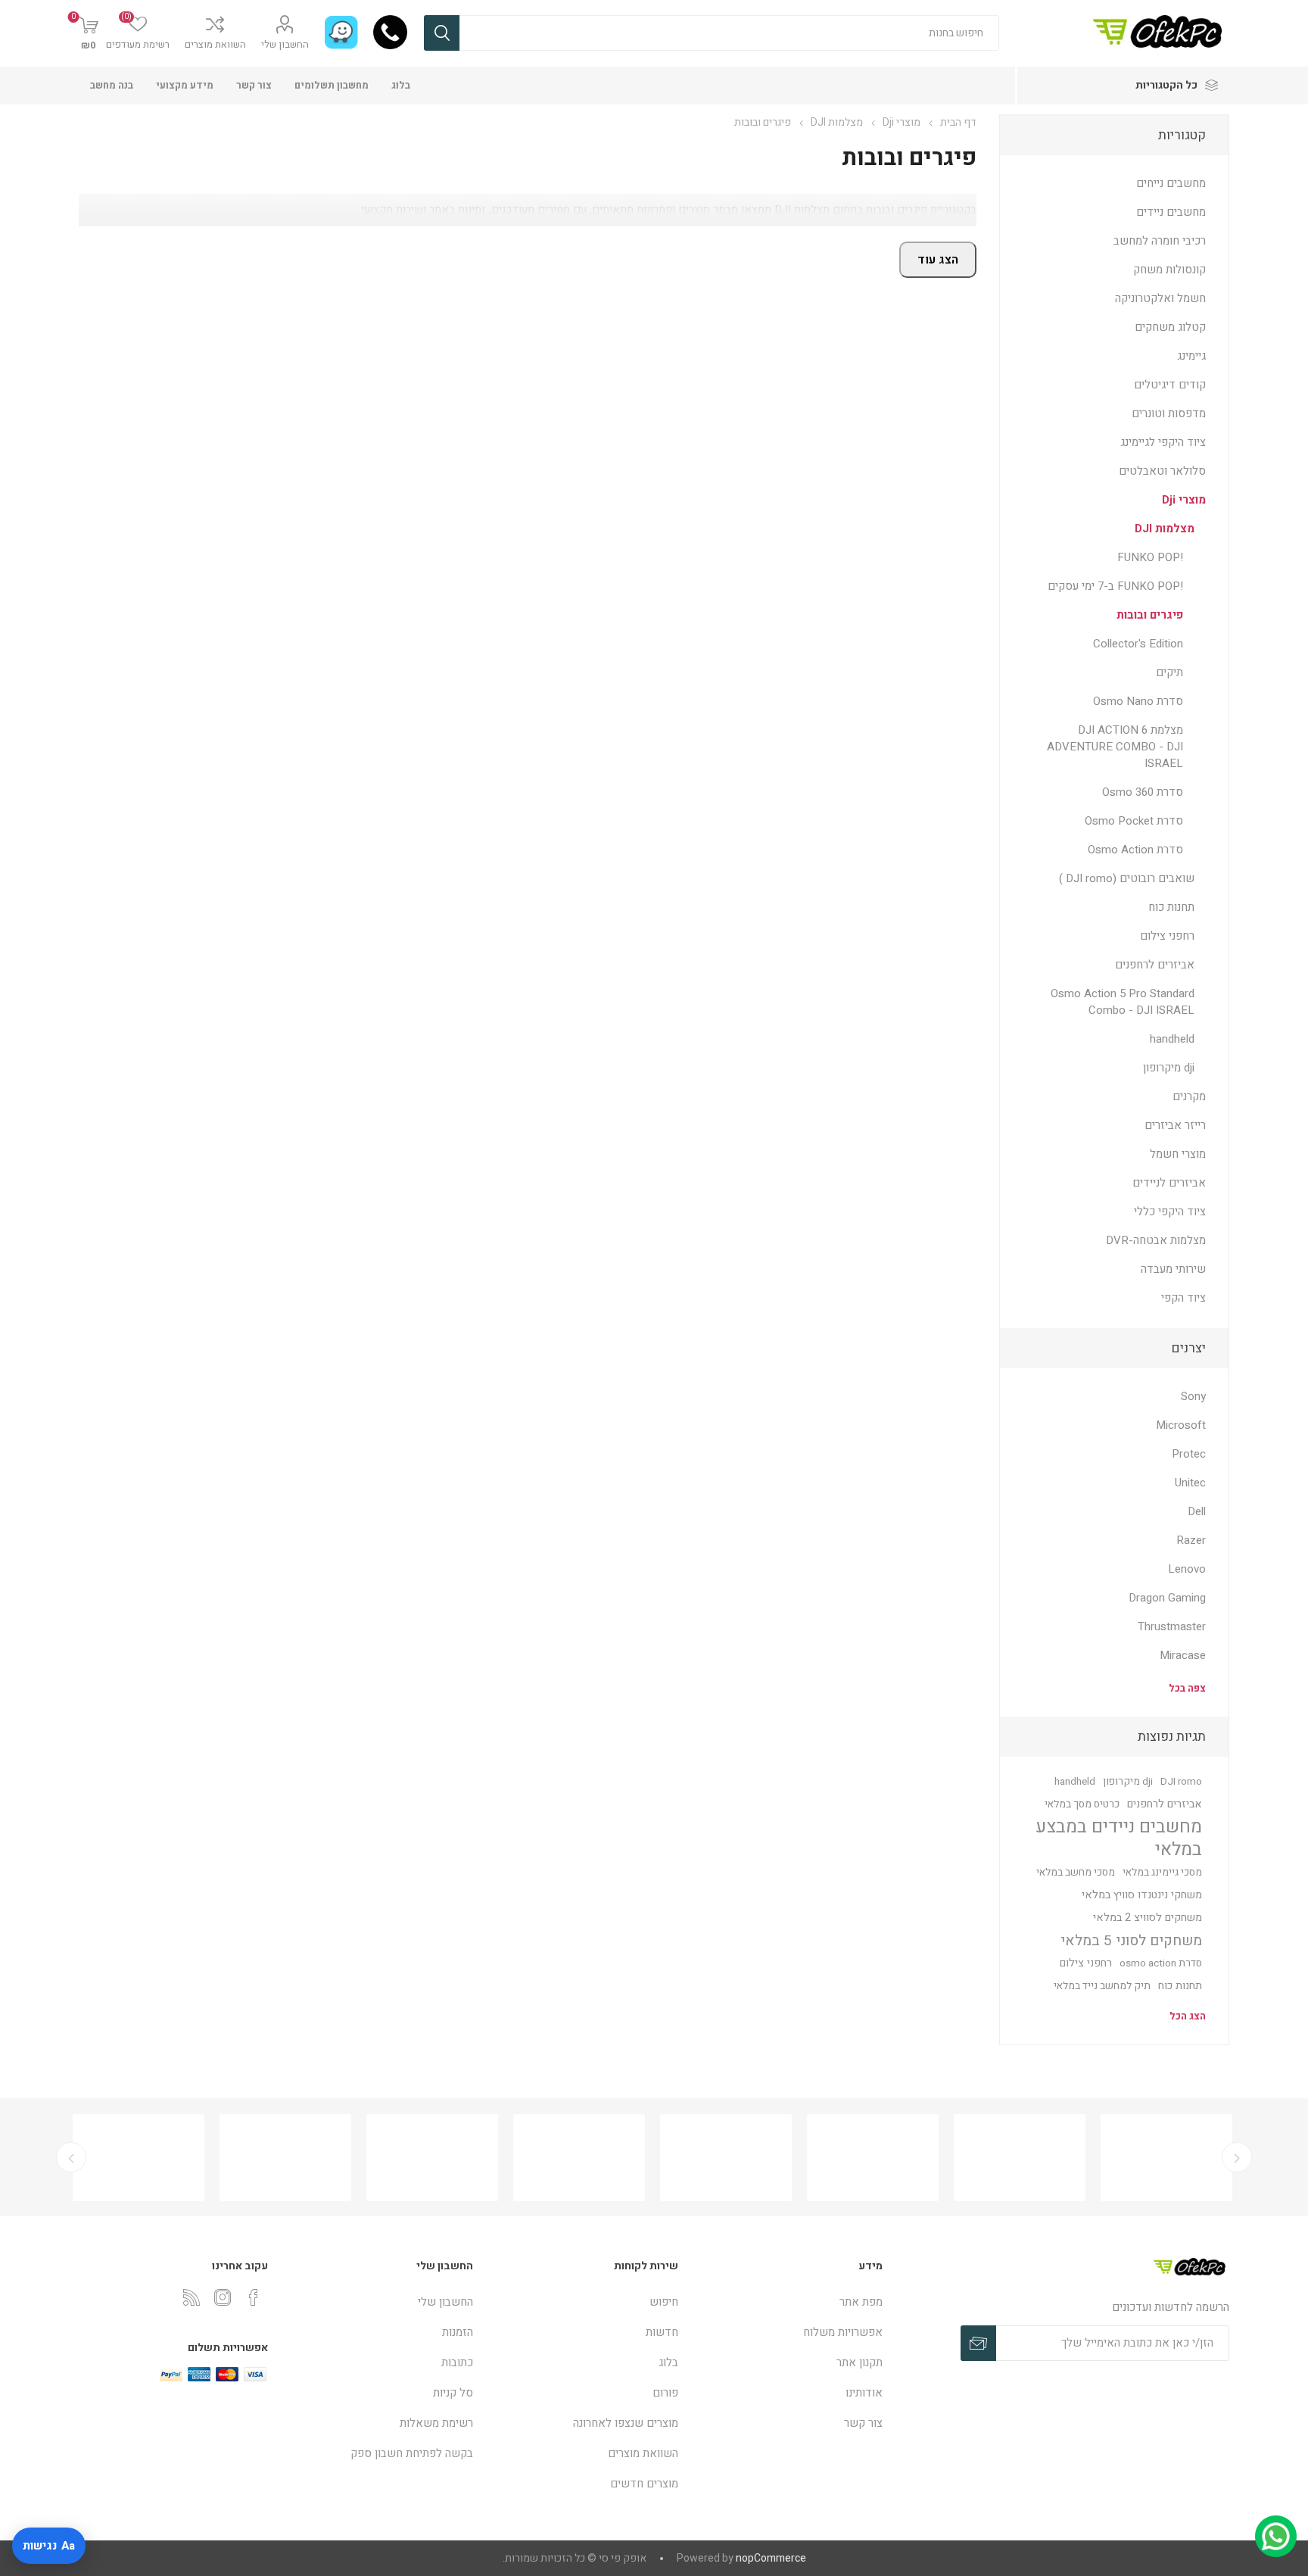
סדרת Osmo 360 (1143, 792)
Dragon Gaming (1167, 1598)
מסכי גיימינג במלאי (1162, 1873)
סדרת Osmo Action (1135, 850)
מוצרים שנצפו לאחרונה (626, 2423)
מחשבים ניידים (1171, 212)
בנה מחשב (112, 85)
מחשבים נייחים (1171, 183)
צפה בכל (1187, 1688)
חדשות (662, 2332)
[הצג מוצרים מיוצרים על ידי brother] (425, 2158)
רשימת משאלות (436, 2423)
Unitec (1190, 1483)
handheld (1172, 1039)
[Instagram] (223, 2297)
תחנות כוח (1171, 907)
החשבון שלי (285, 44)
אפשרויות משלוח (843, 2332)
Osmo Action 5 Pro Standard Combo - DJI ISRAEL (1123, 1002)
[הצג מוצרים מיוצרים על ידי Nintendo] (131, 2158)
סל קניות (453, 2393)
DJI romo (1181, 1782)
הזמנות (458, 2332)
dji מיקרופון (1169, 1068)
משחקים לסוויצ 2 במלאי (1148, 1918)
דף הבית (958, 122)
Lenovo (1187, 1569)
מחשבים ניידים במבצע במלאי (1119, 1838)
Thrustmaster (1172, 1626)
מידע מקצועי (185, 85)
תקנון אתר (860, 2362)
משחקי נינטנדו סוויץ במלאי (1142, 1895)
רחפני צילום (1167, 936)
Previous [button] (1237, 2157)
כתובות (457, 2362)
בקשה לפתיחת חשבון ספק (412, 2453)
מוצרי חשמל (1178, 1154)
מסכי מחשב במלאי (1076, 1873)
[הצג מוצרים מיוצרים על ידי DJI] (718, 2158)
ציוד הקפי (1183, 1298)
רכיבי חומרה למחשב (1160, 241)
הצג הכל (1188, 2016)
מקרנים (1189, 1096)
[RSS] (192, 2297)
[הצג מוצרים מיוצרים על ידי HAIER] (278, 2158)
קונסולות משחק (1169, 270)
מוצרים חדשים (644, 2484)
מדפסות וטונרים (1169, 413)
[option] (131, 2158)
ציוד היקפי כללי (1170, 1212)
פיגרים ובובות (1150, 615)
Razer (1191, 1540)
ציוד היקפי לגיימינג (1163, 442)
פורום (665, 2393)
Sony (1193, 1396)
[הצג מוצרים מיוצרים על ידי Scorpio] (865, 2158)
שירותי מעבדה (1173, 1269)
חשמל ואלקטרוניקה (1160, 298)
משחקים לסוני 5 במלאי (1131, 1941)
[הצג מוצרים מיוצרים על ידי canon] (571, 2158)
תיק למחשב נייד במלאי (1102, 1986)
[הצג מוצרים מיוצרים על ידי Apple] (1159, 2158)
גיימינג (1191, 356)
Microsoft (1181, 1425)
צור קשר (254, 85)
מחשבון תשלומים (332, 85)
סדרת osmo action (1161, 1963)
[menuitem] (788, 2302)
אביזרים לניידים (1169, 1183)
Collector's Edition (1138, 644)
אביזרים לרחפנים (1155, 965)
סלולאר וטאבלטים (1162, 471)
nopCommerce (771, 2558)
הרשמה (978, 2343)
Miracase (1183, 1655)
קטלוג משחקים (1170, 327)
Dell (1197, 1511)
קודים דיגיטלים (1170, 385)
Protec (1189, 1454)
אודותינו (864, 2393)
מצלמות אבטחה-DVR (1156, 1240)
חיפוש (442, 33)
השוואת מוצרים (215, 44)
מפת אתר (861, 2302)
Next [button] (71, 2157)
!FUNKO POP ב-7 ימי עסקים (1115, 586)
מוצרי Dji (1184, 500)
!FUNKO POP (1150, 557)
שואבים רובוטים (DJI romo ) (1127, 878)
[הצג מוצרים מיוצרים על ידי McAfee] (1012, 2158)
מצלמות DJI (1165, 529)
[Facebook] (254, 2297)
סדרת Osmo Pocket (1134, 821)
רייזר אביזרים (1175, 1125)
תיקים (1169, 672)
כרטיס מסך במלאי (1082, 1804)
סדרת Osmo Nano (1138, 701)
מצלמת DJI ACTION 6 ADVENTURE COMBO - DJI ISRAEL (1115, 747)
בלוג (401, 85)
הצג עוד (938, 260)
